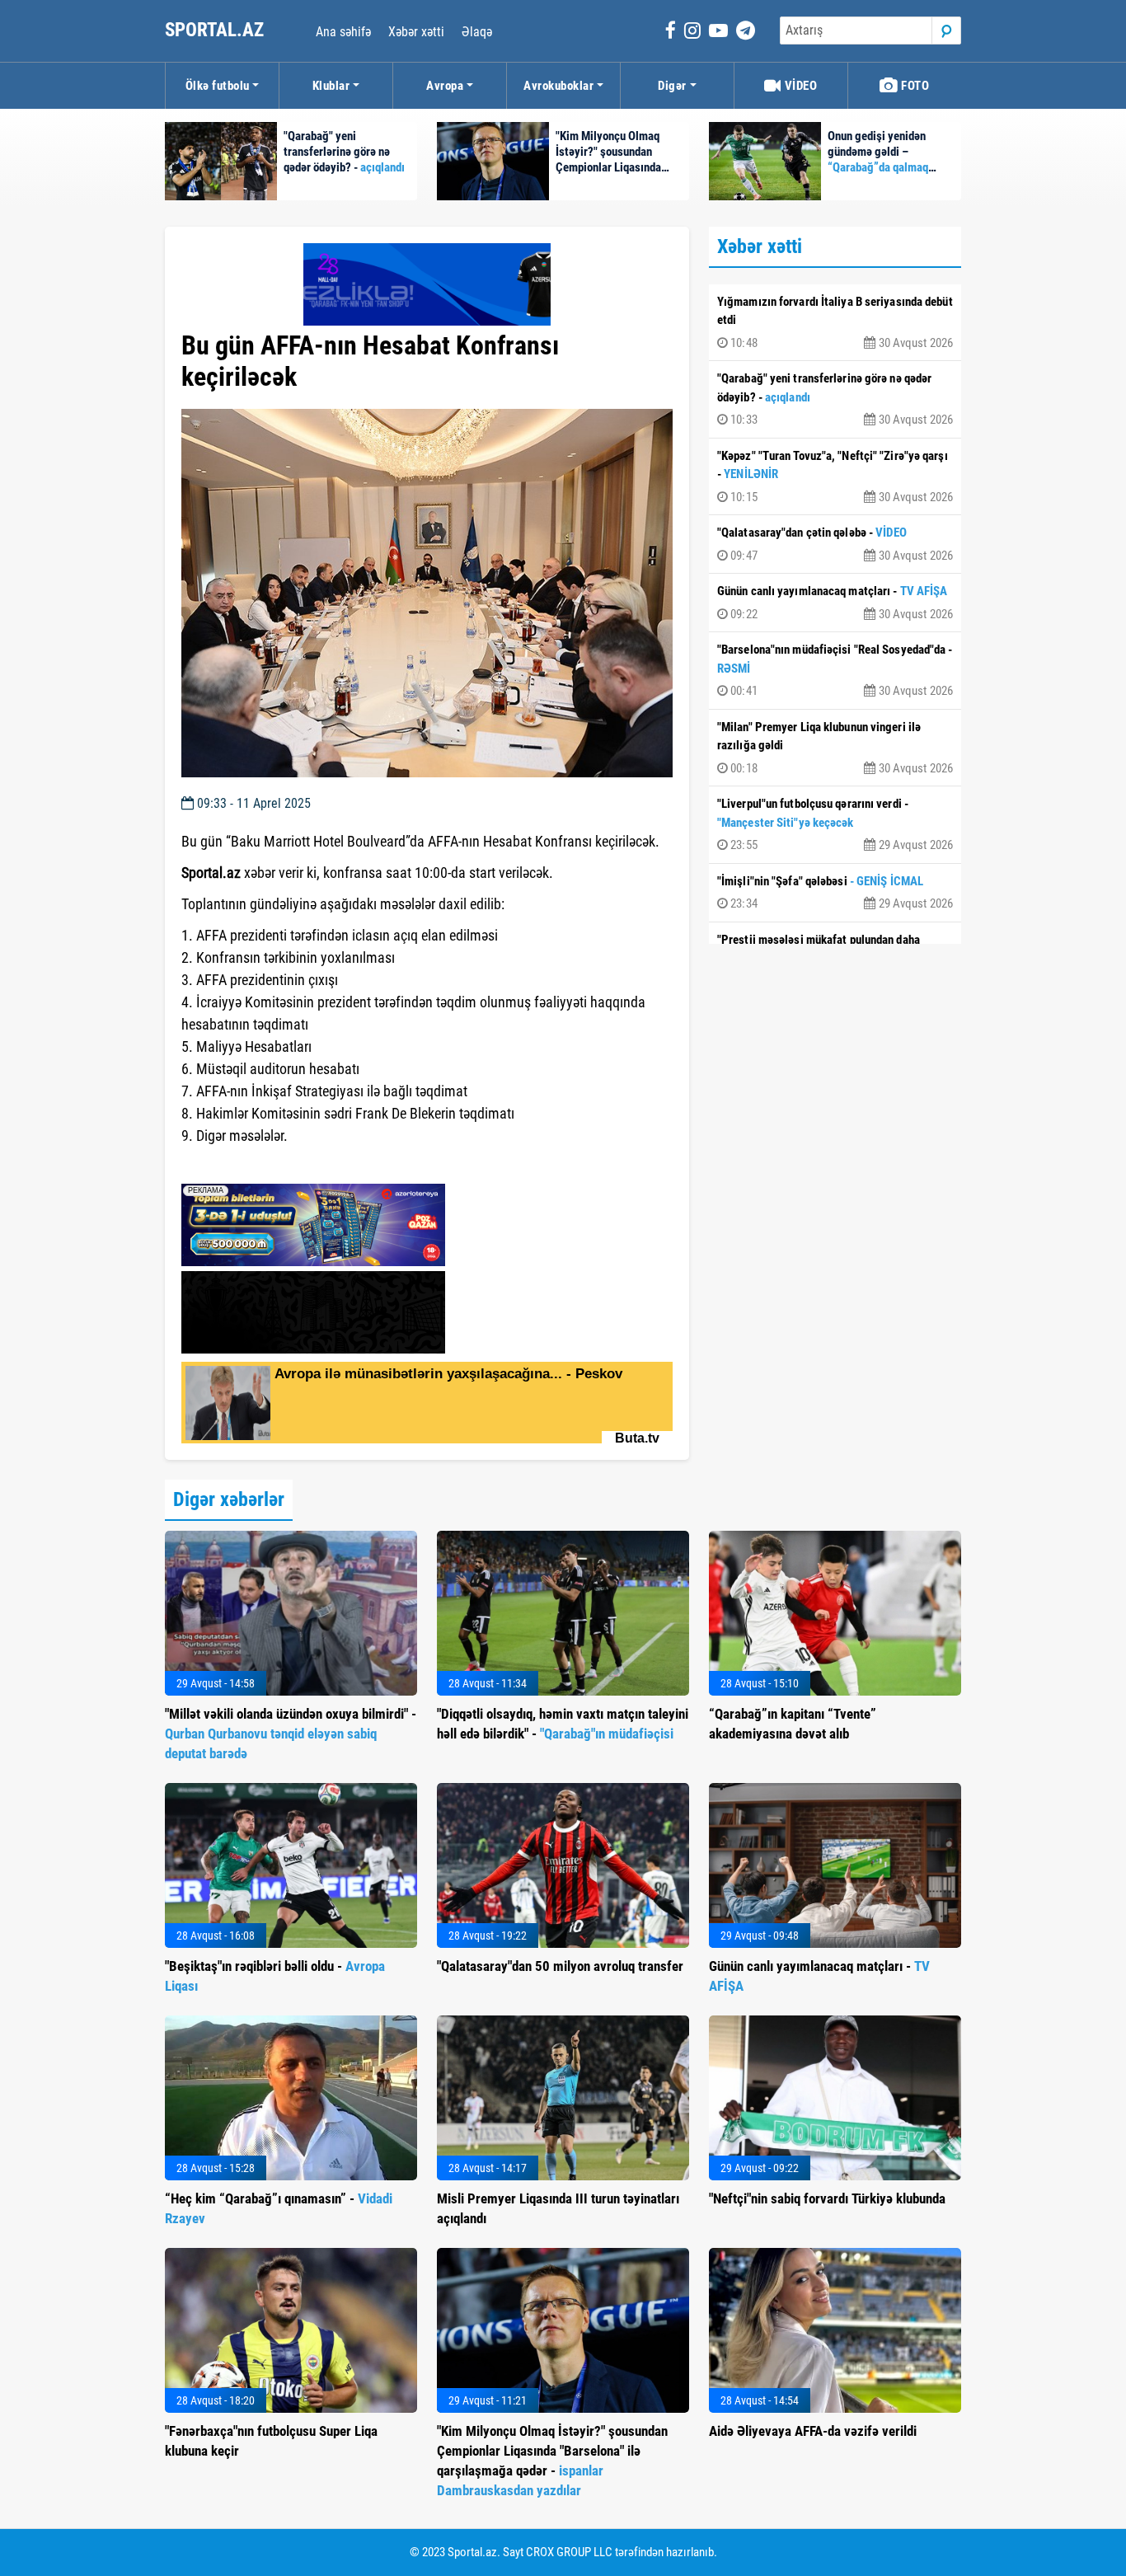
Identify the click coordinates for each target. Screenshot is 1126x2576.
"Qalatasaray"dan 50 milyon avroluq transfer (560, 1966)
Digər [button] (672, 86)
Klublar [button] (331, 86)
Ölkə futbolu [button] (218, 86)
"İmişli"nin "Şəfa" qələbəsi (835, 893)
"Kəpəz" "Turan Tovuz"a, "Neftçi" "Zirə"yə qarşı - (835, 476)
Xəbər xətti (416, 32)
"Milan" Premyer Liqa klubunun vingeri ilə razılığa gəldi (835, 748)
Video (799, 86)
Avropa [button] (445, 86)
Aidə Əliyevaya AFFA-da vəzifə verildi (813, 2431)
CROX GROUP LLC (569, 2552)
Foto (914, 86)
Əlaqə (477, 32)
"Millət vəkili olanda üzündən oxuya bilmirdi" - (291, 1734)
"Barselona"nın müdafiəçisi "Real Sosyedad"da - (835, 670)
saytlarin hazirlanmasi (249, 1166)
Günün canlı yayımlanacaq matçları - (835, 603)
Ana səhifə (343, 32)
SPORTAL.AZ (216, 30)
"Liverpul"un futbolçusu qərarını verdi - (835, 824)
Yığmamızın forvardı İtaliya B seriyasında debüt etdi (835, 322)
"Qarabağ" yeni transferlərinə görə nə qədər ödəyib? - (835, 399)
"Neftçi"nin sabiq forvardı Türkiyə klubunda (827, 2198)
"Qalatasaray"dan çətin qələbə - (835, 544)
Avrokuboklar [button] (558, 86)
